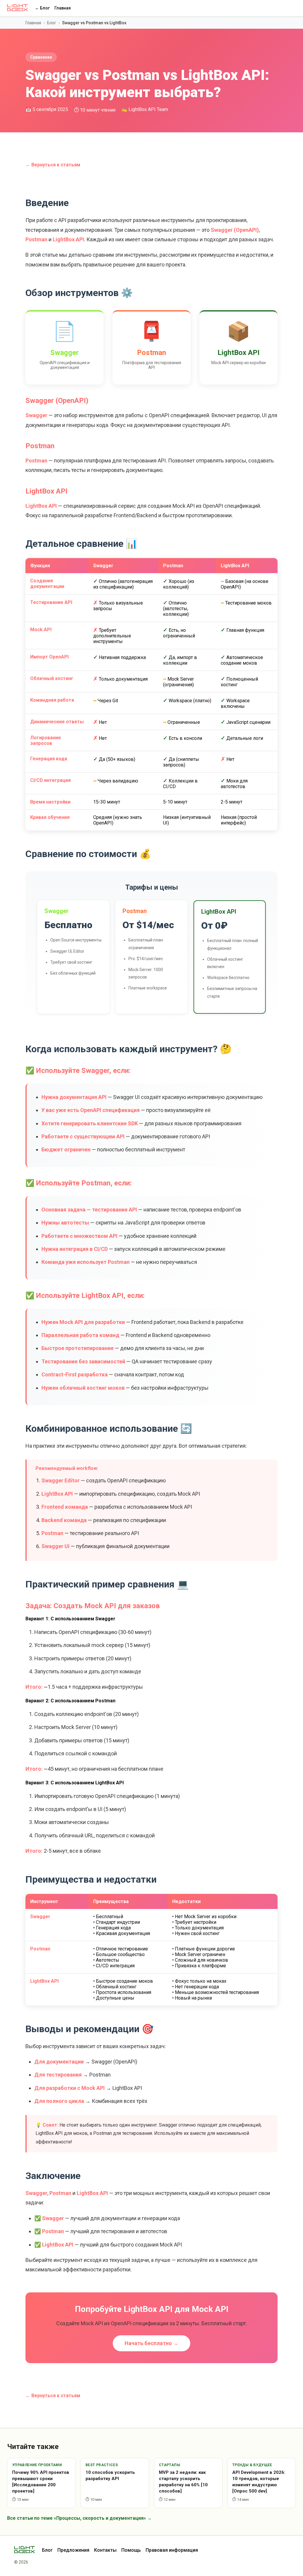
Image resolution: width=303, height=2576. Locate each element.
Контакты (105, 2550)
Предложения (73, 2550)
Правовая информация (172, 2550)
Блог (52, 23)
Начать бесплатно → (151, 2343)
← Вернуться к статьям (53, 165)
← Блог (42, 8)
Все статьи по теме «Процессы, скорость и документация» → (79, 2518)
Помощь (131, 2550)
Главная (63, 8)
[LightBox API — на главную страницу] (28, 2550)
